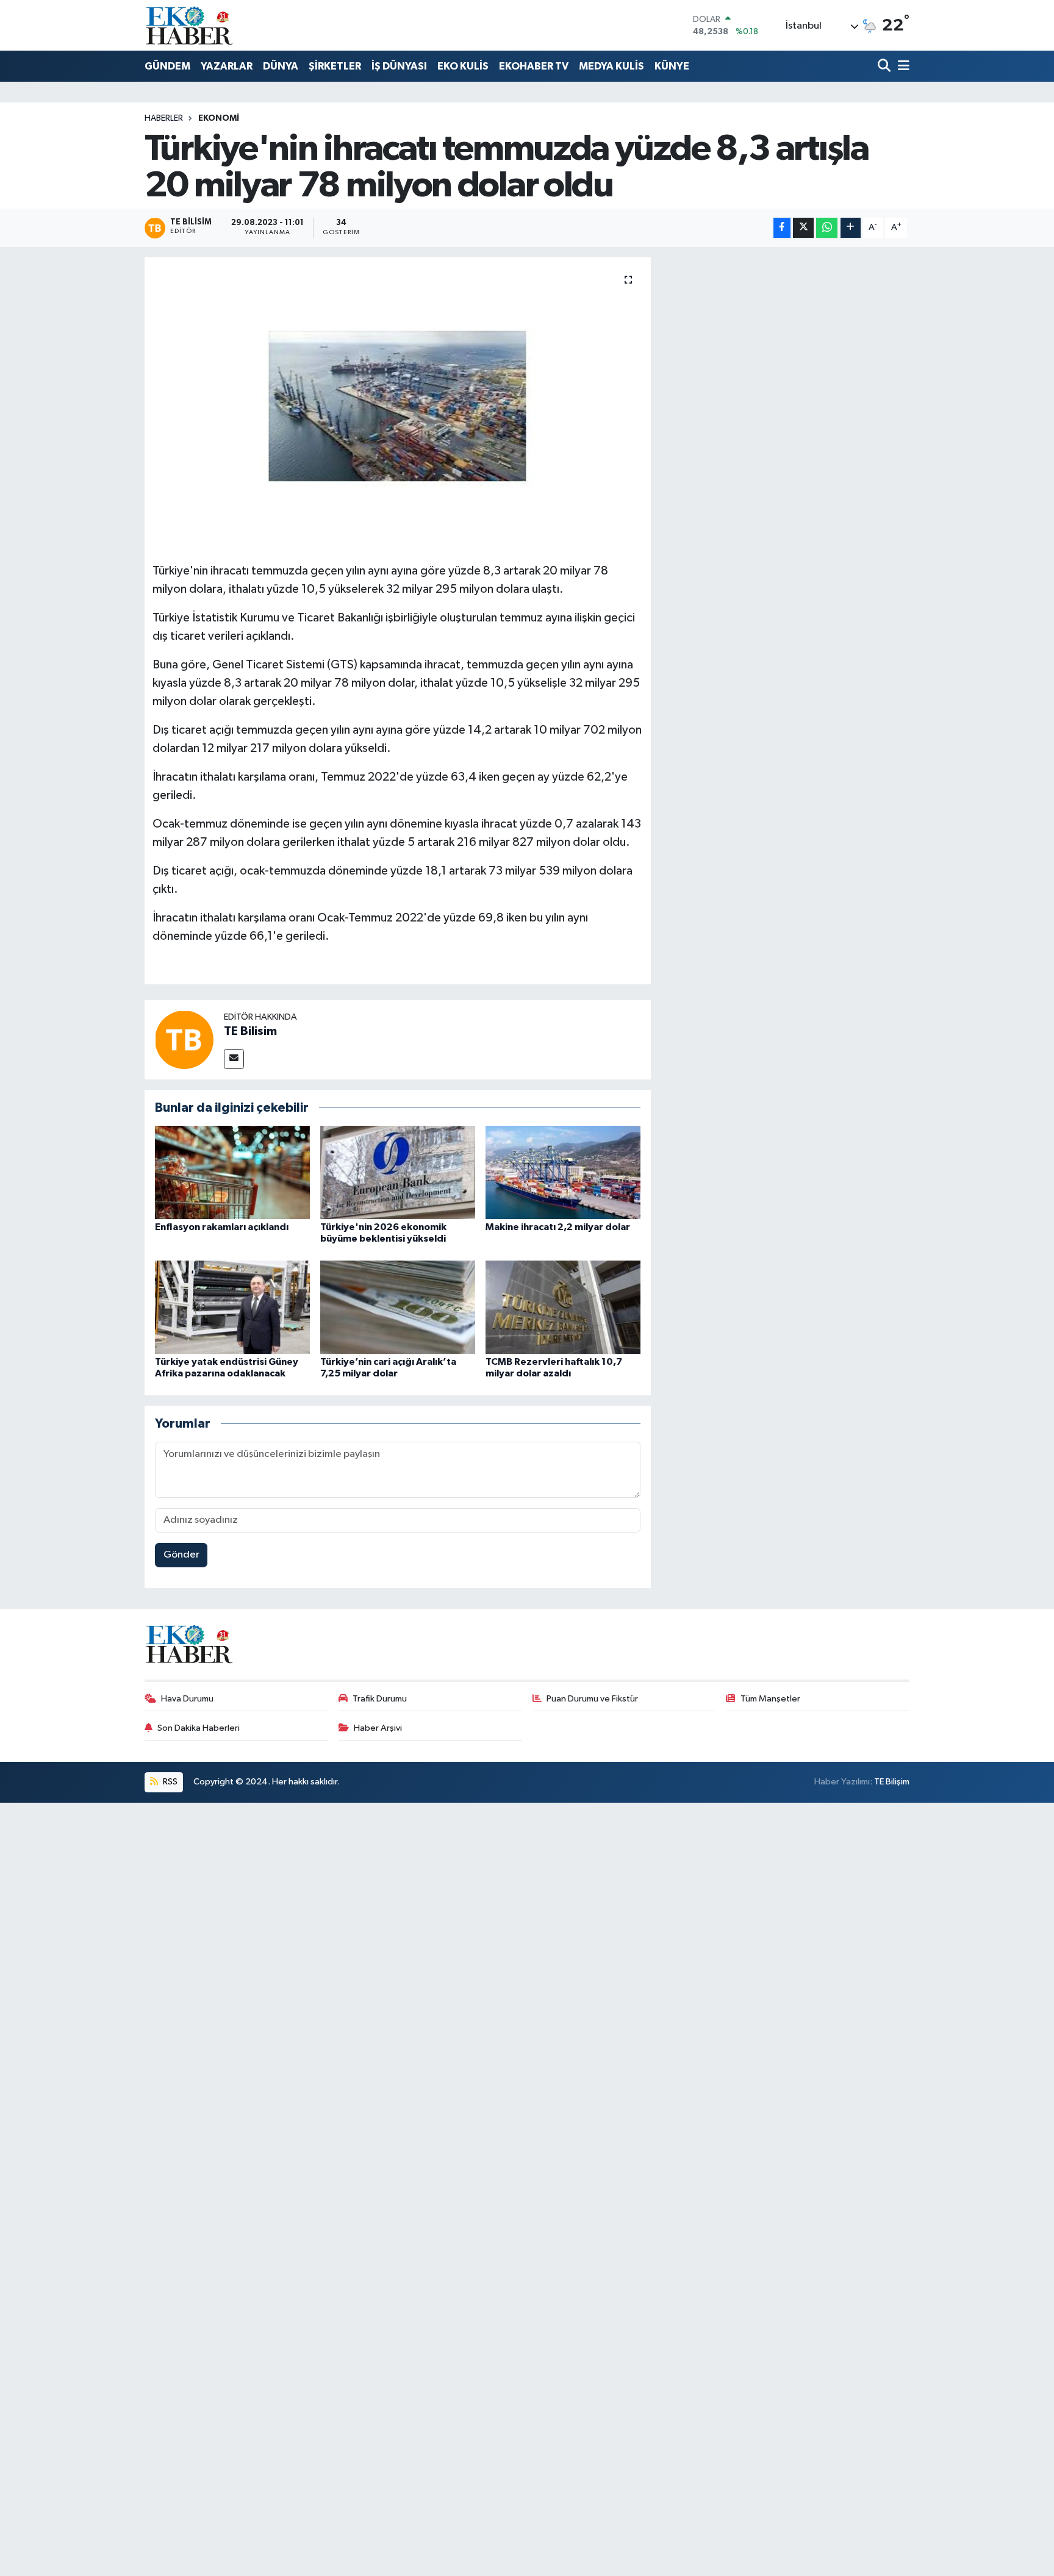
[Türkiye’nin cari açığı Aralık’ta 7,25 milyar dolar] (398, 1307)
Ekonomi (219, 118)
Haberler (164, 118)
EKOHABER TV (534, 66)
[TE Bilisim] (184, 1039)
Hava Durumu (187, 1699)
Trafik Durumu (380, 1699)
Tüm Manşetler (770, 1699)
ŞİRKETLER (335, 66)
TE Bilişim (892, 1782)
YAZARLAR (227, 66)
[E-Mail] (234, 1059)
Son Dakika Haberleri (199, 1728)
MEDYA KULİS (611, 66)
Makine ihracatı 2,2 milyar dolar (558, 1227)
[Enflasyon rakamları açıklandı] (232, 1172)
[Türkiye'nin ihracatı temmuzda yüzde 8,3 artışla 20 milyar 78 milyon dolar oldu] (398, 406)
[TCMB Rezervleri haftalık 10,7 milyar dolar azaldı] (563, 1307)
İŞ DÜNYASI (399, 66)
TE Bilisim (250, 1031)
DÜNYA (281, 66)
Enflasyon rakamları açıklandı (222, 1227)
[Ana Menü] (902, 67)
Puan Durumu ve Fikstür (592, 1699)
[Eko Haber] (190, 25)
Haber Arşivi (378, 1728)
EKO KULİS (463, 66)
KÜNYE (672, 66)
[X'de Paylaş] (803, 228)
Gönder (181, 1555)
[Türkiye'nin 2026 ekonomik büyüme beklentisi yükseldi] (398, 1172)
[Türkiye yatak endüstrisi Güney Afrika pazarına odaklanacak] (232, 1307)
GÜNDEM (167, 66)
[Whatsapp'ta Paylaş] (827, 228)
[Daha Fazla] (851, 228)
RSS (169, 1782)
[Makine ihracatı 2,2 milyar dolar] (563, 1172)
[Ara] (885, 67)
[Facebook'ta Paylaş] (782, 228)
